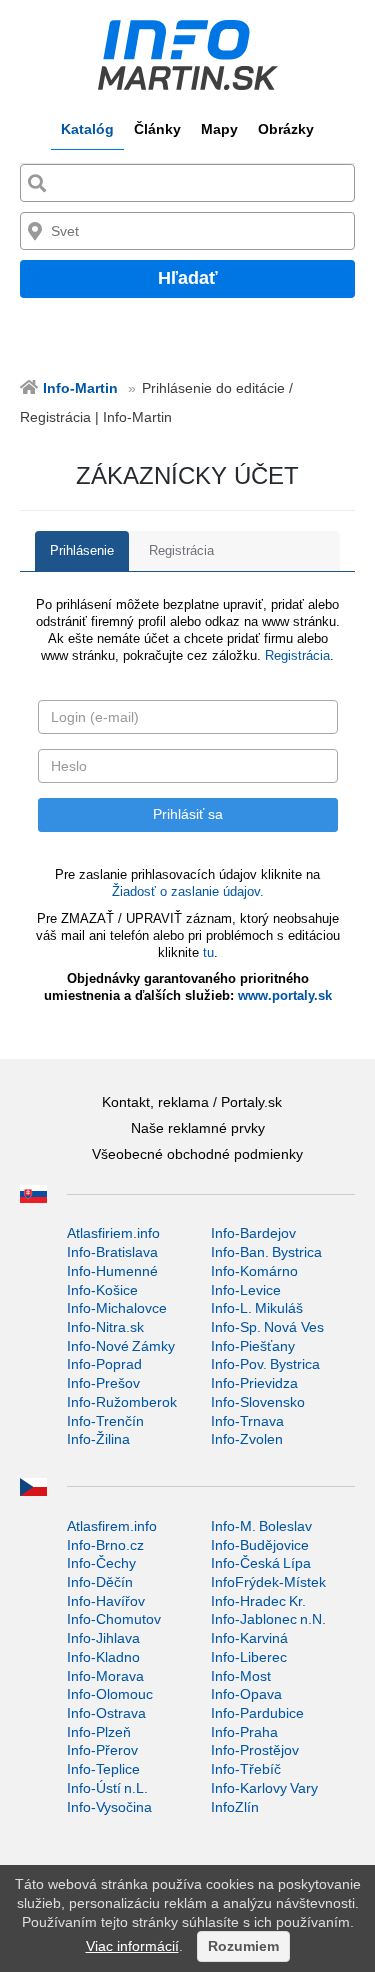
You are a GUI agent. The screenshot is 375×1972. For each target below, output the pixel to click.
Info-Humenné (112, 1271)
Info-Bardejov (253, 1233)
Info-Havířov (106, 1601)
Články (157, 129)
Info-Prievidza (254, 1383)
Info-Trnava (247, 1421)
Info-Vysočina (109, 1807)
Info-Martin (80, 388)
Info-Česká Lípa (261, 1563)
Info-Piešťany (253, 1346)
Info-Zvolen (247, 1439)
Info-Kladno (103, 1657)
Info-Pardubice (257, 1713)
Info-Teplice (103, 1769)
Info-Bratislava (112, 1252)
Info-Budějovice (260, 1545)
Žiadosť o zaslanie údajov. (188, 891)
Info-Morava (105, 1676)
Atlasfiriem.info (113, 1233)
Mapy (219, 129)
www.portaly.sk (285, 995)
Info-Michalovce (117, 1308)
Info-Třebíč (246, 1769)
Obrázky (286, 129)
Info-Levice (246, 1290)
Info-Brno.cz (105, 1545)
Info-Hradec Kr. (258, 1601)
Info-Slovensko (258, 1402)
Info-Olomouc (110, 1694)
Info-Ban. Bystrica (266, 1252)
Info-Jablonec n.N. (268, 1619)
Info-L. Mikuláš (257, 1308)
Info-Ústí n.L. (107, 1788)
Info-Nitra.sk (105, 1327)
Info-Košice (102, 1290)
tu (208, 952)
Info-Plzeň (99, 1732)
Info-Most (241, 1676)
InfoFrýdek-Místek (268, 1582)
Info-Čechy (101, 1563)
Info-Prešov (103, 1383)
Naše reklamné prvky (198, 1128)
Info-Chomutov (114, 1619)
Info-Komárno (254, 1271)
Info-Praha (244, 1732)
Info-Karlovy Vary (264, 1788)
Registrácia (181, 550)
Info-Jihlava (103, 1638)
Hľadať (188, 278)
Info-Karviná (249, 1638)
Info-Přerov (102, 1750)
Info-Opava (246, 1694)
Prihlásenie (82, 550)
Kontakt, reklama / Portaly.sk (192, 1102)
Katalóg (87, 129)
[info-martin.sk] (187, 55)
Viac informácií (132, 1946)
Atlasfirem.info (112, 1526)
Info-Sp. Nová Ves (267, 1327)
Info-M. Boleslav (261, 1526)
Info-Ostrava (106, 1713)
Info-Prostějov (255, 1750)
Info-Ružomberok (122, 1402)
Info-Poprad (104, 1364)
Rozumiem (243, 1946)
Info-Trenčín (105, 1421)
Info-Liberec (249, 1657)
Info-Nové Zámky (121, 1346)
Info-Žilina (98, 1439)
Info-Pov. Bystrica (265, 1364)
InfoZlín (235, 1807)
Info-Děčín (100, 1582)
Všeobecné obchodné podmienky (197, 1154)
